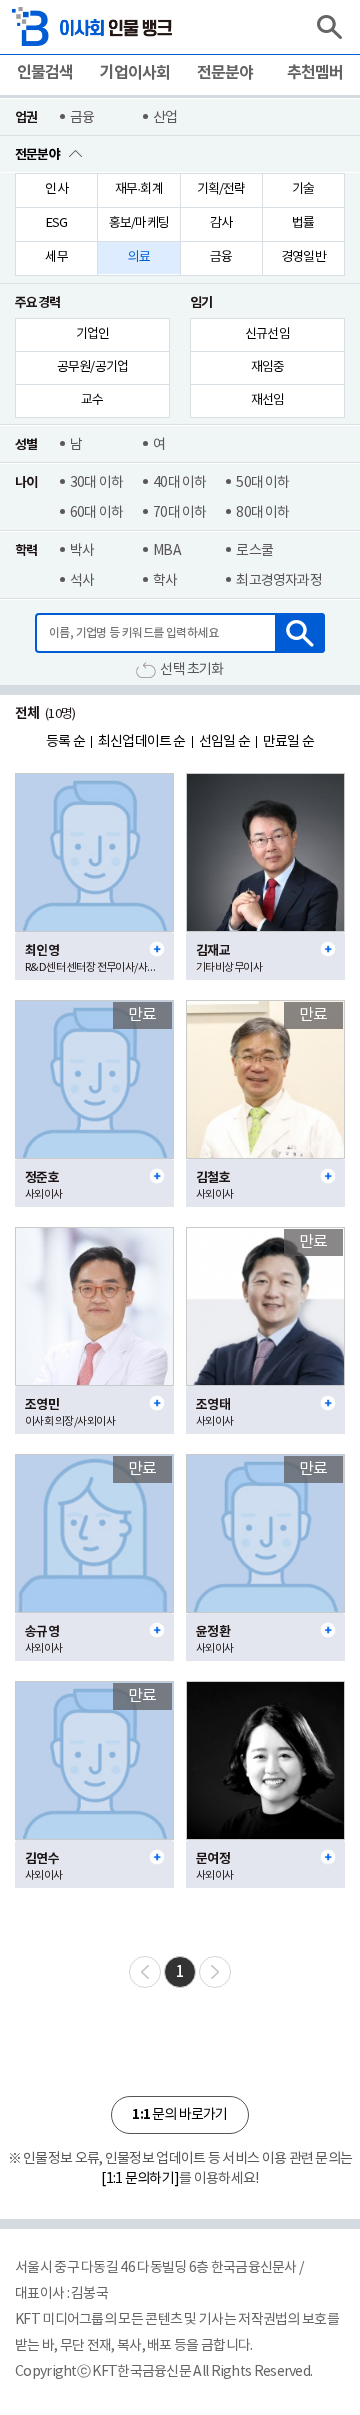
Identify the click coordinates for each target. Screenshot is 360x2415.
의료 (139, 257)
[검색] (329, 27)
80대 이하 (262, 513)
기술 (303, 189)
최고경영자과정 (278, 581)
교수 (92, 400)
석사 (82, 581)
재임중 (268, 367)
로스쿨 (254, 551)
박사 (82, 551)
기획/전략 (221, 189)
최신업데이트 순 (142, 742)
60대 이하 (96, 513)
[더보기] (157, 949)
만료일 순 (288, 742)
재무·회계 (139, 189)
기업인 (93, 334)
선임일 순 (224, 742)
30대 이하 (96, 483)
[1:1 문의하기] (140, 2179)
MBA (167, 551)
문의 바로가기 (179, 2114)
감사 (221, 223)
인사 (56, 189)
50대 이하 (262, 483)
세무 (56, 257)
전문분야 (37, 155)
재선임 (268, 400)
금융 (82, 118)
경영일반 (303, 257)
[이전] (145, 1972)
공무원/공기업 (92, 367)
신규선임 (267, 334)
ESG (57, 223)
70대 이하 (179, 513)
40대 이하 (179, 483)
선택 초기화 (191, 670)
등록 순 (65, 742)
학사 (165, 581)
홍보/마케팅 (139, 223)
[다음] (215, 1972)
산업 (165, 118)
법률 (303, 223)
